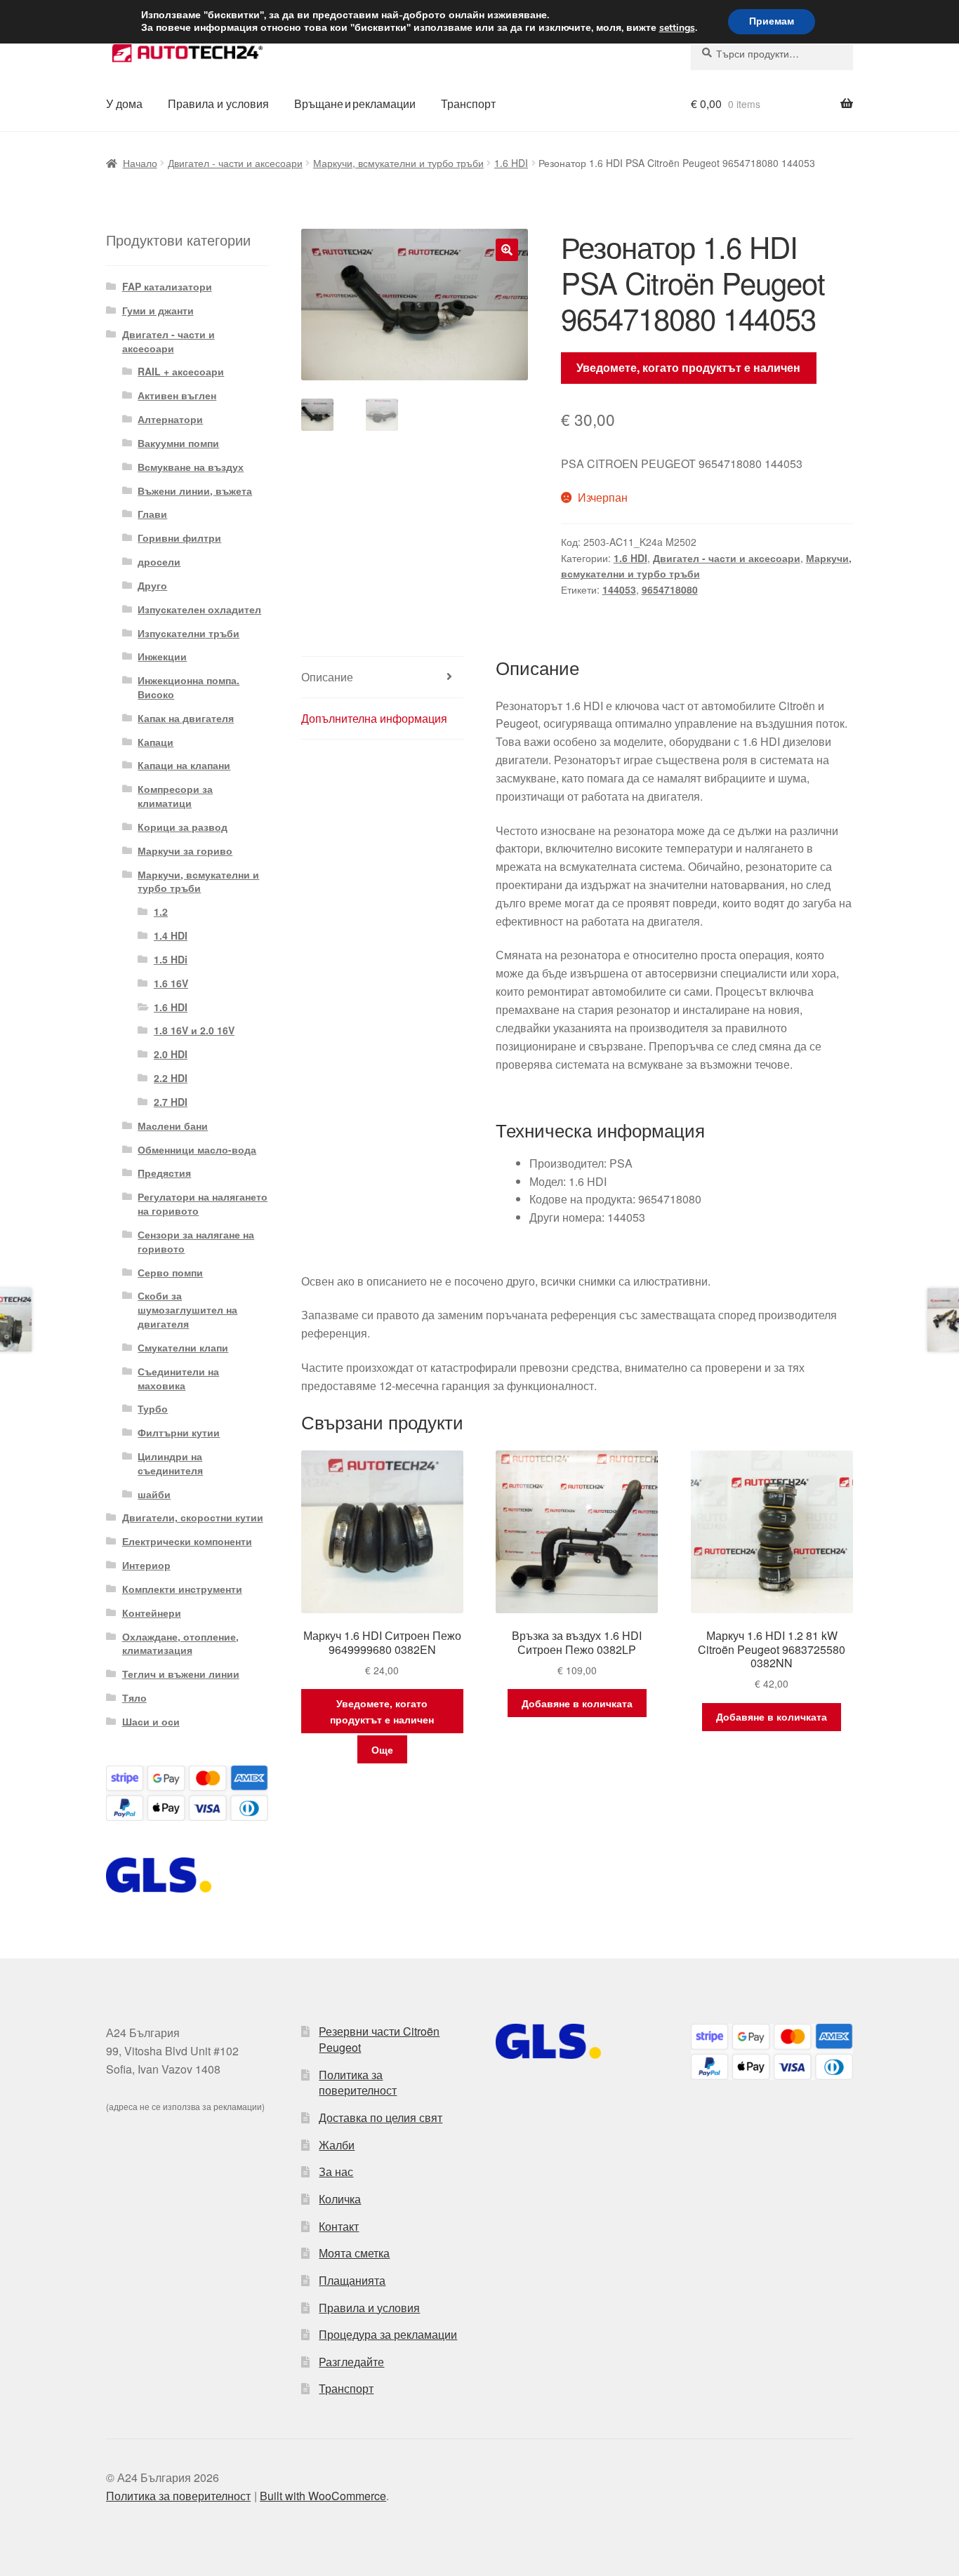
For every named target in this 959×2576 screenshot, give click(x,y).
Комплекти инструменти (182, 1589)
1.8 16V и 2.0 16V (194, 1030)
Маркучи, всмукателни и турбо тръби (398, 163)
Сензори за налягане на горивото (196, 1241)
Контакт (339, 2226)
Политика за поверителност (358, 2083)
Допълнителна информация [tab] (374, 718)
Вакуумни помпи (178, 443)
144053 (619, 589)
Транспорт (468, 104)
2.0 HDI (171, 1054)
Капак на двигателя (186, 718)
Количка (340, 2199)
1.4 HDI (171, 935)
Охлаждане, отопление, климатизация (180, 1643)
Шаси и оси (151, 1721)
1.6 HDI (511, 163)
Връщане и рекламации (355, 104)
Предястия (164, 1173)
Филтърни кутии (179, 1432)
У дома (124, 104)
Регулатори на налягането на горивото (203, 1203)
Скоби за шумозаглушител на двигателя (187, 1309)
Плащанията (352, 2280)
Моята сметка (354, 2253)
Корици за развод (183, 827)
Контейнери (152, 1613)
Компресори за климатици (175, 796)
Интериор (146, 1565)
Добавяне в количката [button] (577, 1703)
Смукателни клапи (183, 1347)
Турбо (153, 1408)
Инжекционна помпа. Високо (189, 687)
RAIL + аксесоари (181, 371)
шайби (154, 1494)
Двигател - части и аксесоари (235, 163)
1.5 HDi (171, 959)
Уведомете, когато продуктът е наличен (688, 367)
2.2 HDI (171, 1078)
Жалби (337, 2145)
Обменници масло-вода (197, 1149)
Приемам (772, 21)
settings (677, 28)
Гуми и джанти (158, 310)
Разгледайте (351, 2362)
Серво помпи (170, 1272)
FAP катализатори (167, 286)
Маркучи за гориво (185, 850)
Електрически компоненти (187, 1541)
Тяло (134, 1697)
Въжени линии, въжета (195, 490)
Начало (140, 163)
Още (382, 1749)
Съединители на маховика (178, 1378)
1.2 (161, 912)
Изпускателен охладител (199, 609)
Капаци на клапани (184, 765)
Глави (152, 514)
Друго (152, 585)
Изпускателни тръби (189, 633)
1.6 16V (171, 983)
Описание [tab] (327, 677)
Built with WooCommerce (323, 2496)
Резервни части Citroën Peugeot (379, 2039)
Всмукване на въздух (191, 467)
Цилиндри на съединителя (170, 1463)
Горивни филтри (179, 538)
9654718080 (670, 589)
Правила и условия (218, 104)
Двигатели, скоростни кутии (193, 1517)
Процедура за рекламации (388, 2334)
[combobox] (772, 53)
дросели (159, 561)
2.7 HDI (171, 1102)
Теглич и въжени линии (181, 1674)
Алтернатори (170, 419)
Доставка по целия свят (381, 2117)
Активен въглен (177, 395)
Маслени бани (173, 1126)
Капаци (156, 742)
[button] (507, 250)
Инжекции (162, 656)
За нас (336, 2171)
